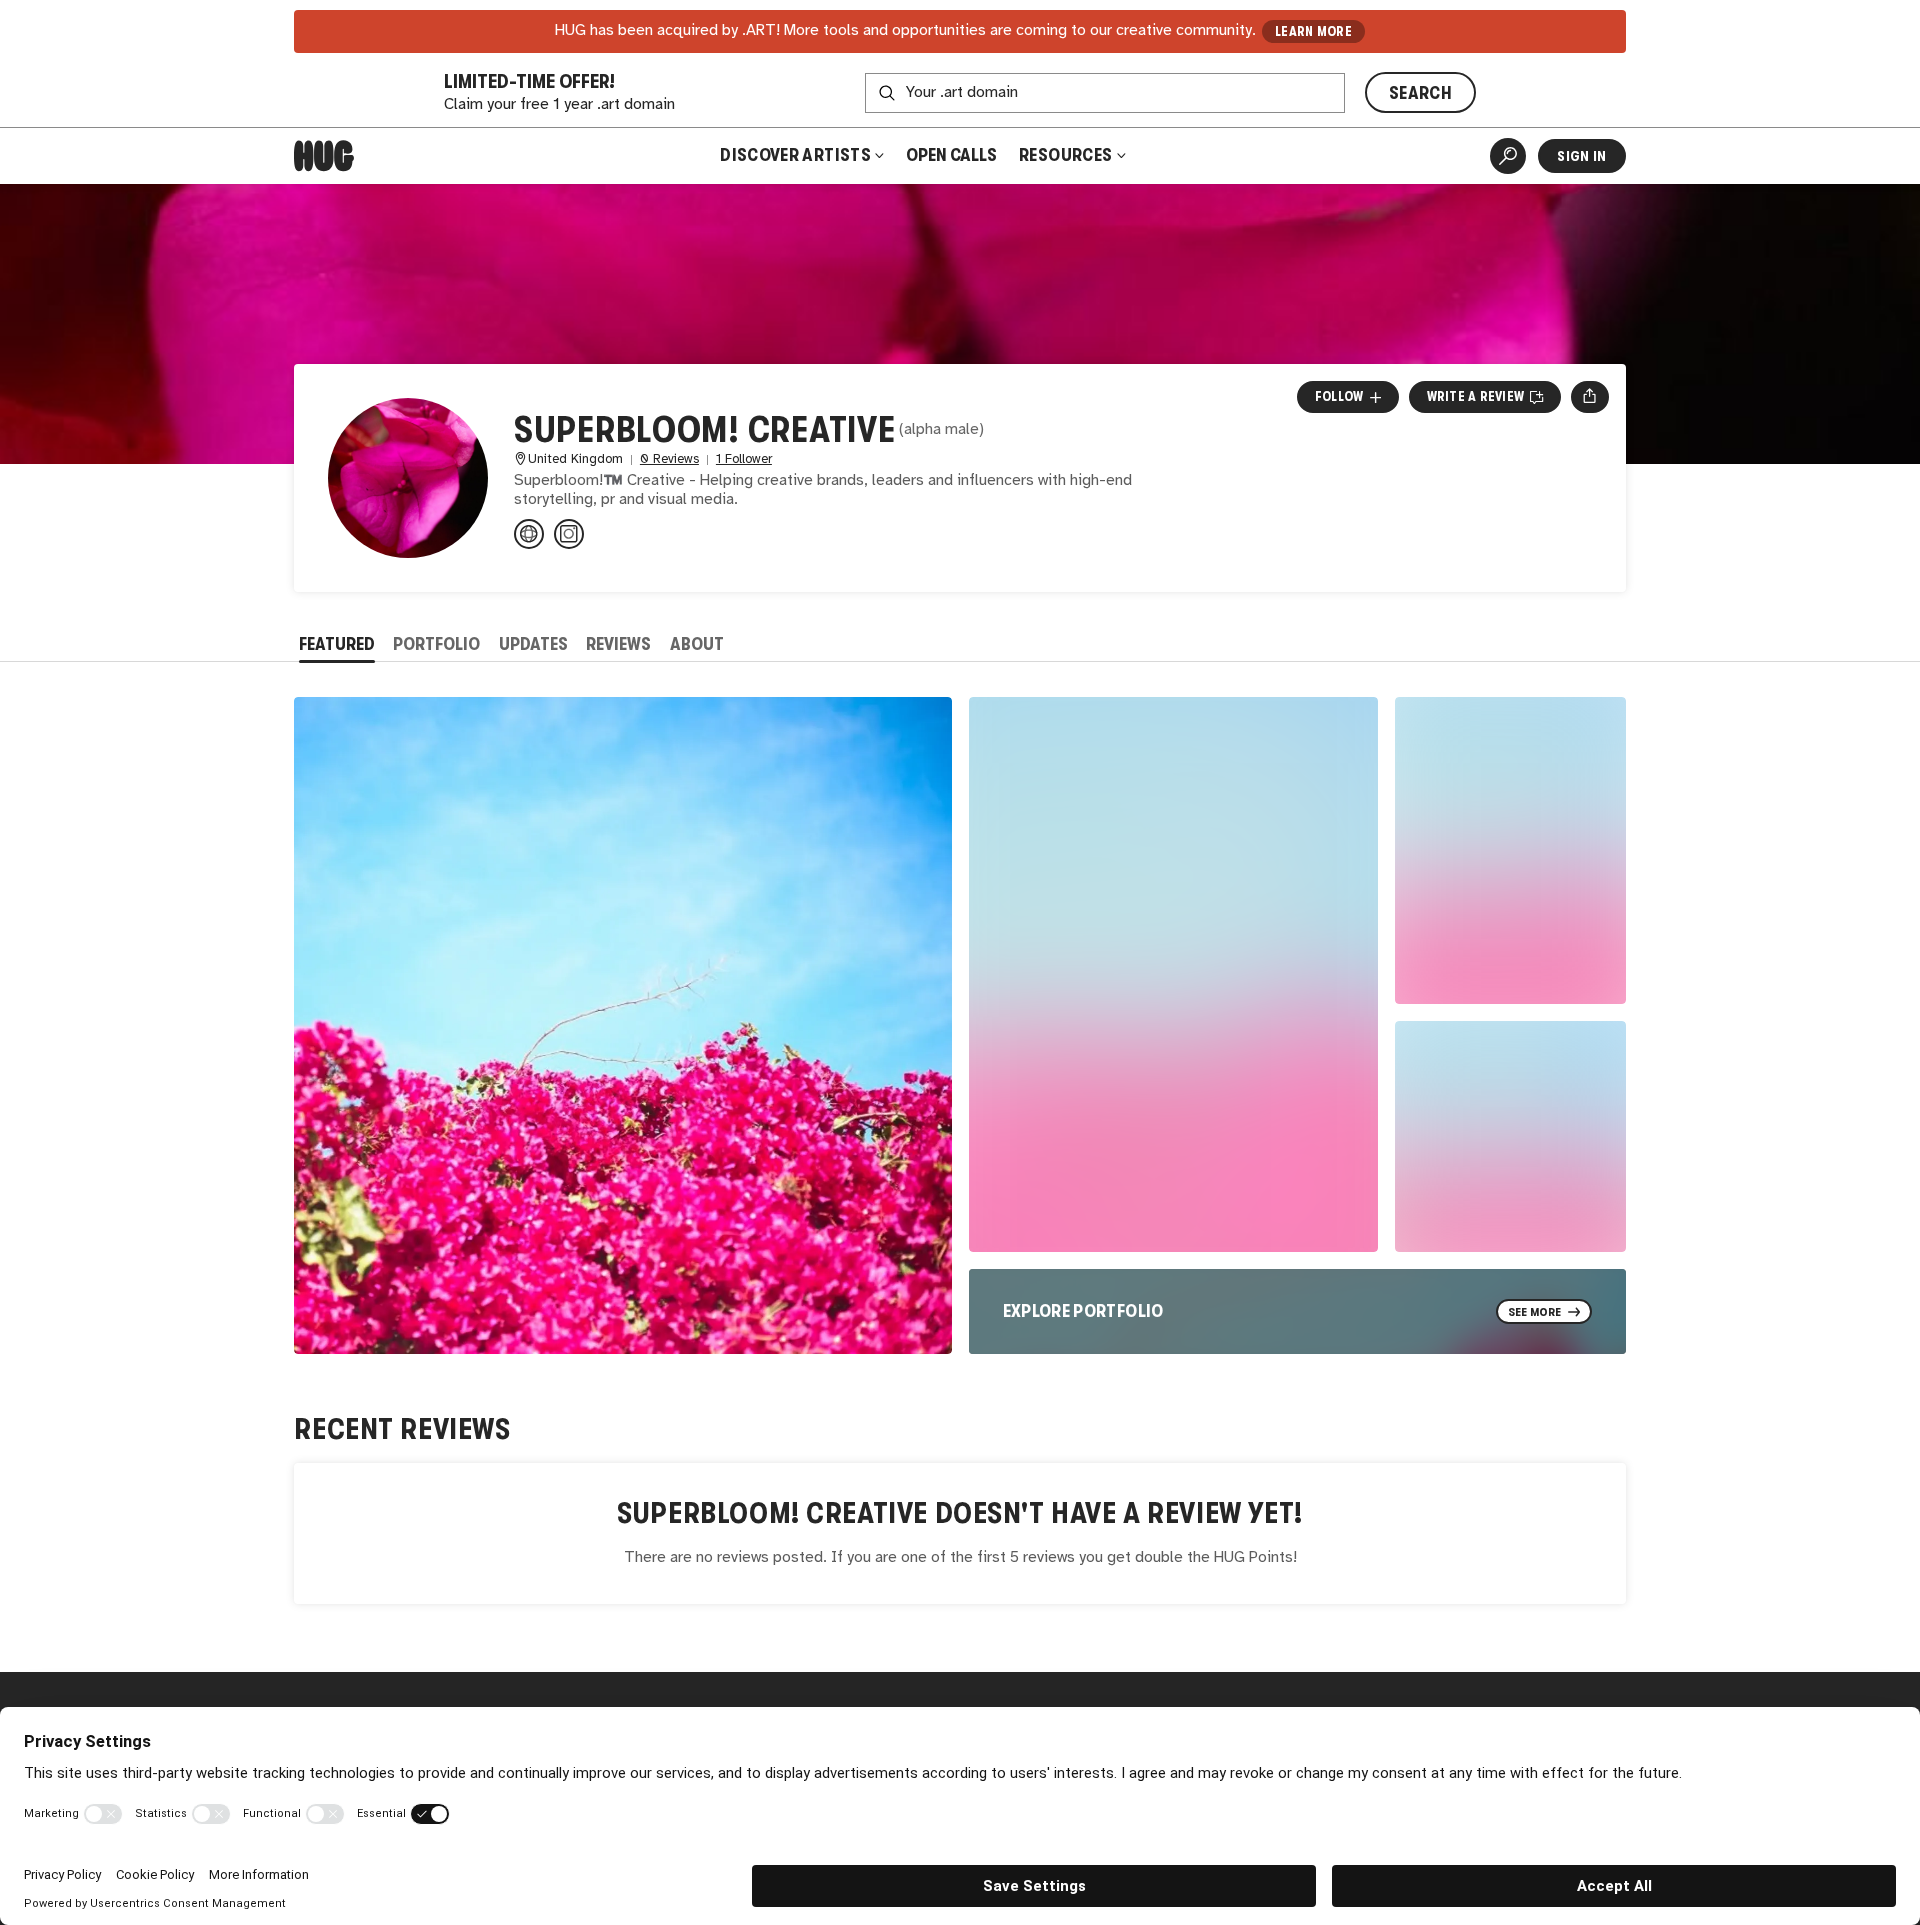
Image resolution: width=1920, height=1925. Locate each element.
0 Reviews (669, 459)
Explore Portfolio (1083, 1311)
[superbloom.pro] (529, 534)
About (697, 644)
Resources (1067, 155)
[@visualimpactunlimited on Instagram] (569, 534)
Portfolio (436, 644)
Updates (533, 644)
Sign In (1581, 156)
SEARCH (1420, 93)
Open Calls (951, 155)
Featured (337, 644)
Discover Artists (795, 155)
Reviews (618, 644)
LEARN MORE (1313, 31)
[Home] (324, 156)
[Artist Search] (1508, 156)
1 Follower (744, 459)
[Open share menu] (1589, 397)
